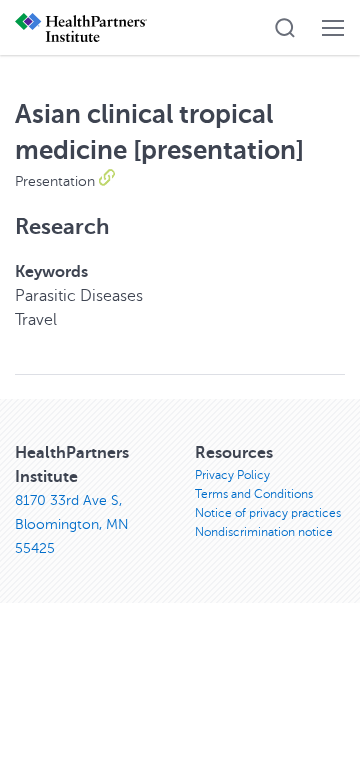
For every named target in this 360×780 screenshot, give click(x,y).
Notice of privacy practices (268, 513)
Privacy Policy (232, 475)
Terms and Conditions (254, 494)
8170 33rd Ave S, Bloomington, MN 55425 (72, 524)
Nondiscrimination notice (264, 532)
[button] (285, 28)
